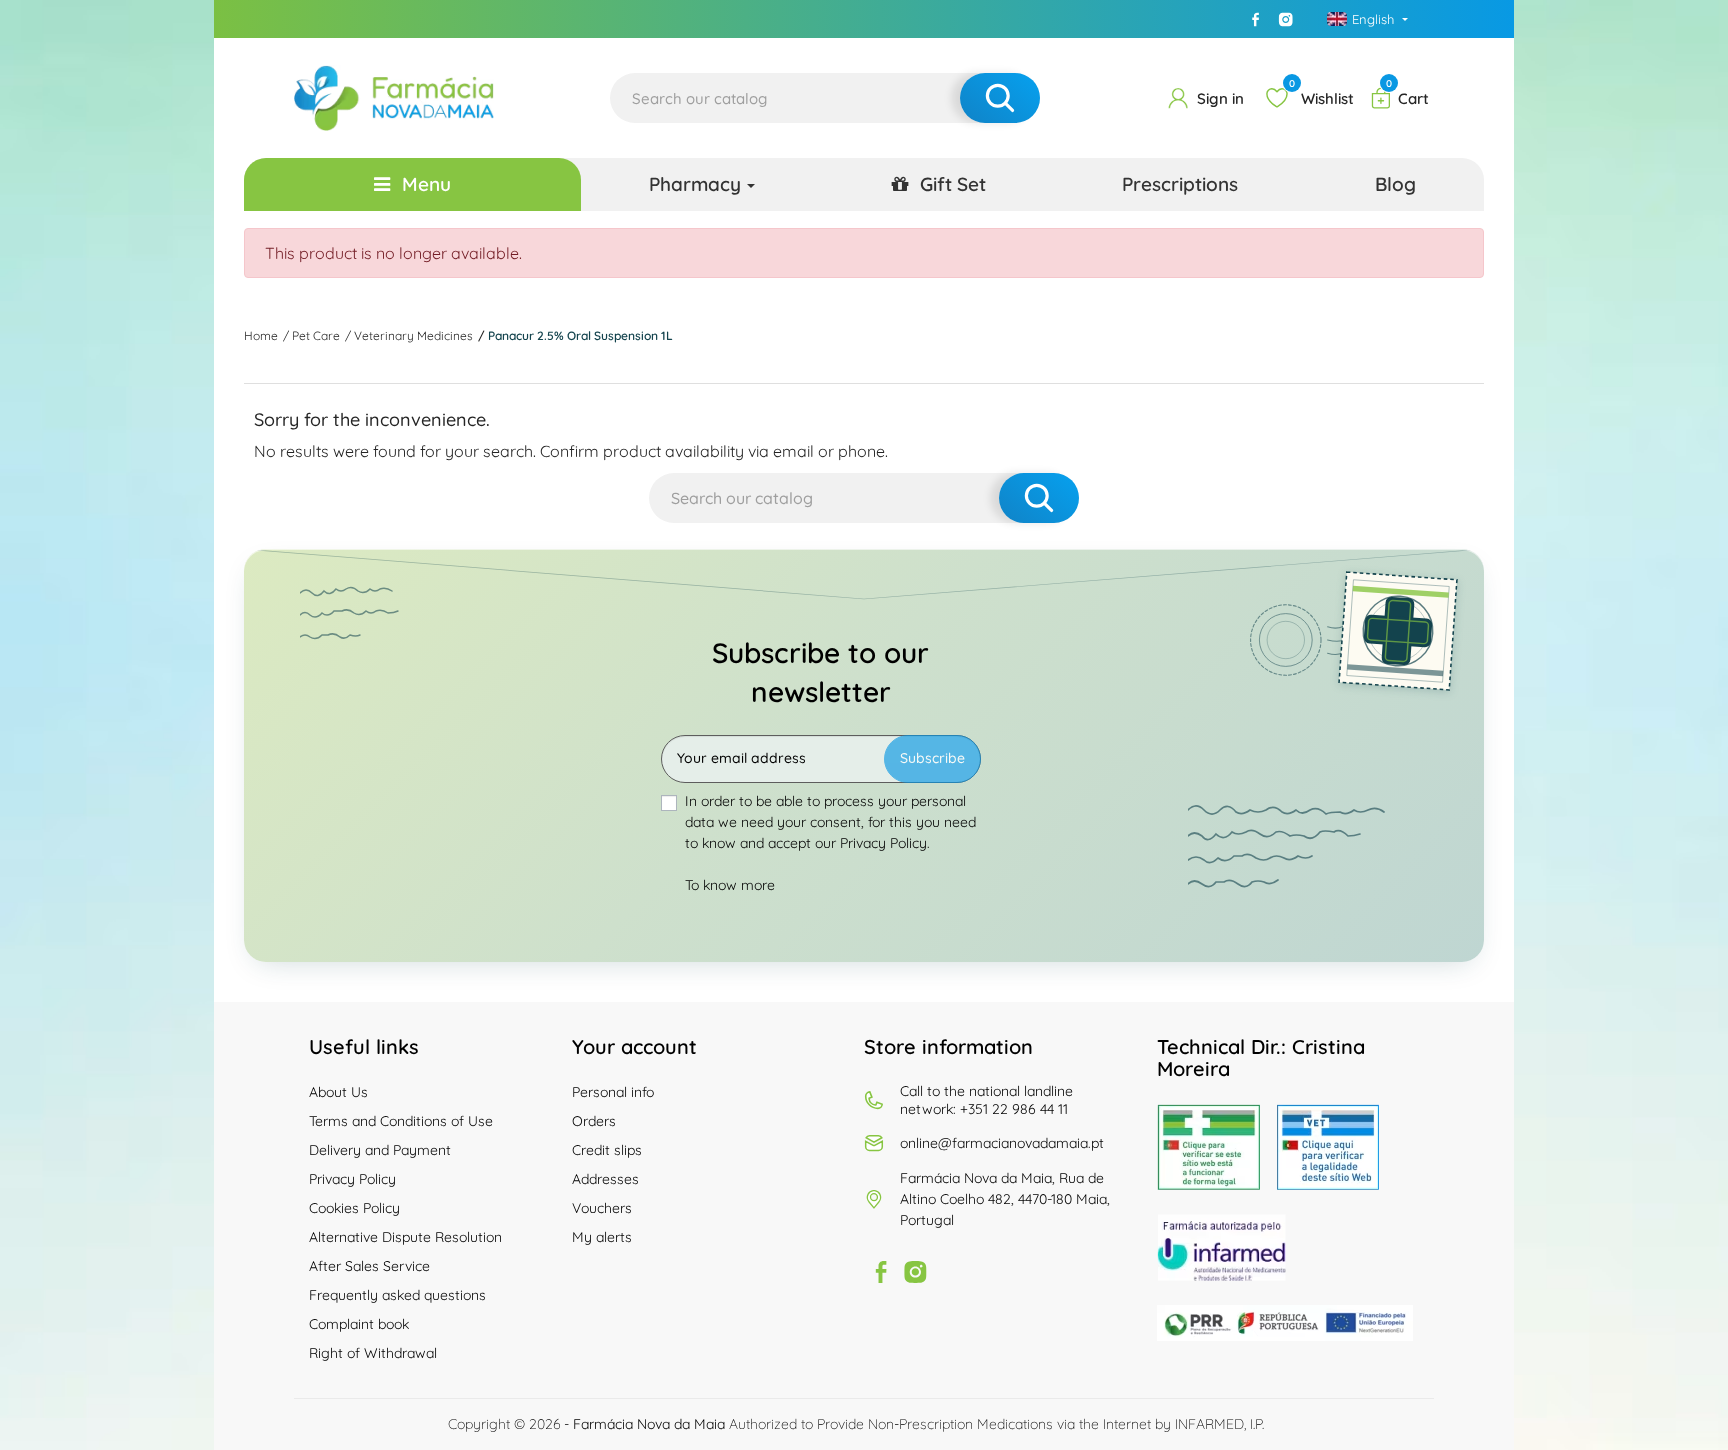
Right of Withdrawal (373, 1353)
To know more (730, 885)
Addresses (605, 1179)
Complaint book (359, 1324)
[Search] (1000, 98)
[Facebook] (1256, 19)
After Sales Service (369, 1266)
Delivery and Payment (380, 1150)
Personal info (613, 1092)
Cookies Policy (354, 1208)
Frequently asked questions (397, 1295)
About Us (338, 1092)
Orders (594, 1121)
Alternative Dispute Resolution (405, 1237)
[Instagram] (1286, 19)
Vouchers (602, 1208)
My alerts (602, 1237)
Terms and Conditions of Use (401, 1121)
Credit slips (607, 1150)
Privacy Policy (352, 1179)
